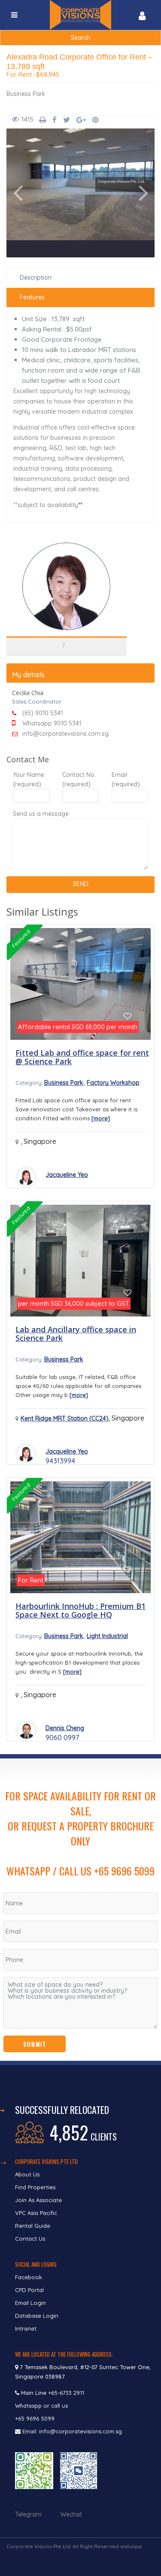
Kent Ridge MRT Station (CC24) (65, 1418)
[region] (80, 1910)
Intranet (26, 2328)
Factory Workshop (113, 1083)
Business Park (26, 94)
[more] (101, 1118)
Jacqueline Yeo (67, 1175)
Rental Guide (33, 2226)
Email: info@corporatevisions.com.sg (72, 2431)
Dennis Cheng (65, 1728)
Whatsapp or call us (42, 2406)
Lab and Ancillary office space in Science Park (76, 1334)
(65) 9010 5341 (43, 713)
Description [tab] (36, 278)
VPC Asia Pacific (36, 2213)
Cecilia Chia (67, 622)
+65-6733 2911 (66, 2393)
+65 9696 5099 (35, 2418)
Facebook (29, 2277)
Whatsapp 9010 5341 (52, 723)
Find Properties (35, 2187)
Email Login (30, 2303)
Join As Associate (38, 2200)
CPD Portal (29, 2290)
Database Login (37, 2316)
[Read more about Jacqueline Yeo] (26, 1177)
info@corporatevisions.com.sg (65, 734)
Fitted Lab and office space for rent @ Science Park (82, 1057)
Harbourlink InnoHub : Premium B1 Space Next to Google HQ (80, 1610)
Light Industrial (107, 1636)
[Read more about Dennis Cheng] (26, 1730)
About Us (27, 2174)
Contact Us (31, 2239)
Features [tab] (32, 297)
